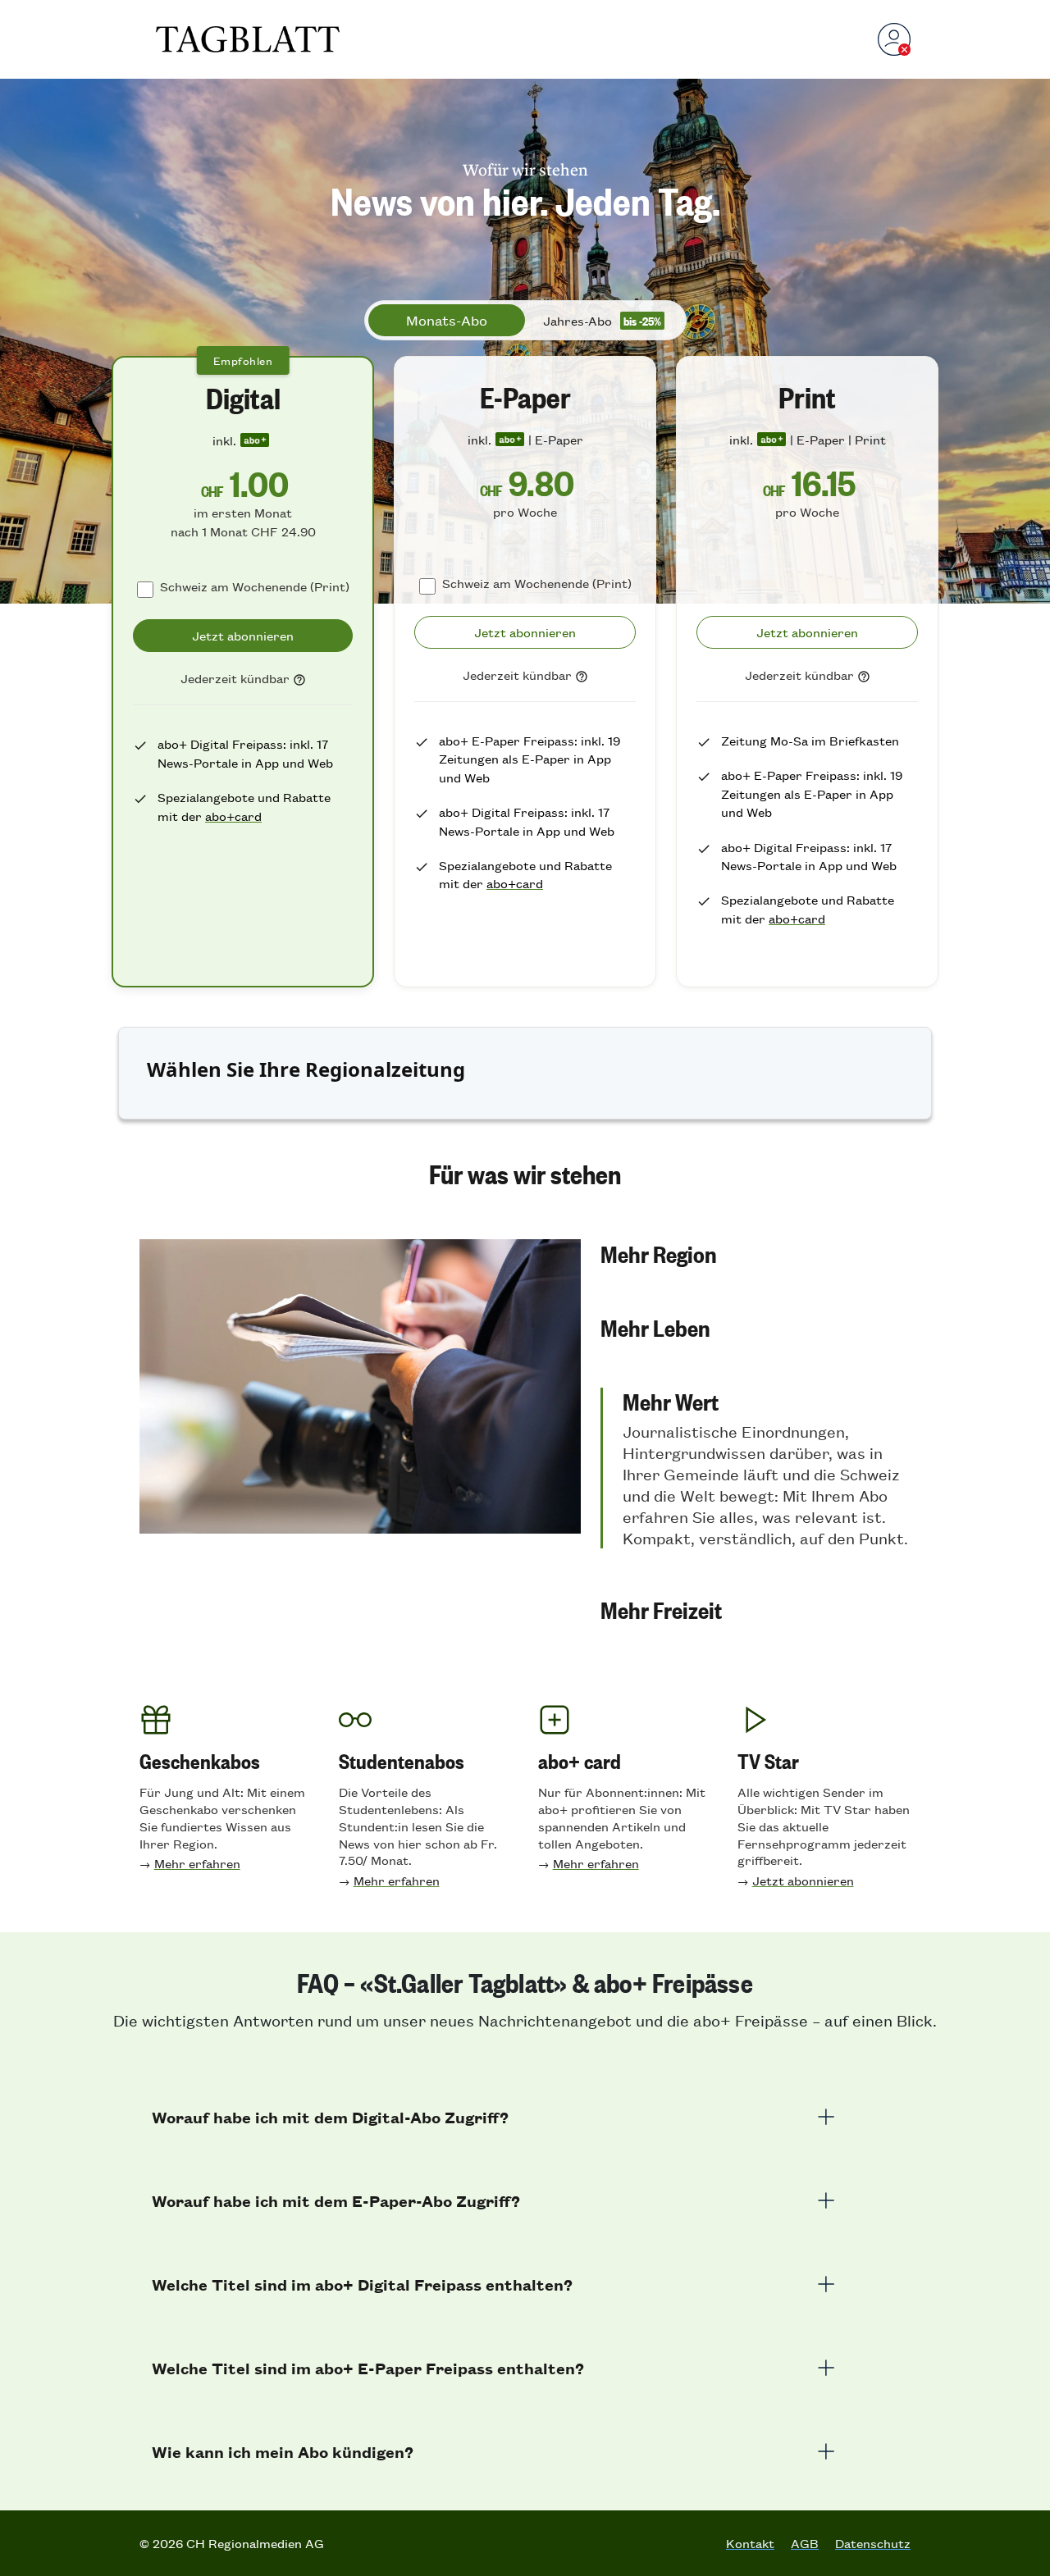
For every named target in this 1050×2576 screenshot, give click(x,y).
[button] (756, 1253)
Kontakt (750, 2543)
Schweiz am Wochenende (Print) (255, 586)
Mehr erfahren (197, 1863)
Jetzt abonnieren (803, 1880)
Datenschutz (873, 2543)
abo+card (233, 816)
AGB (805, 2543)
